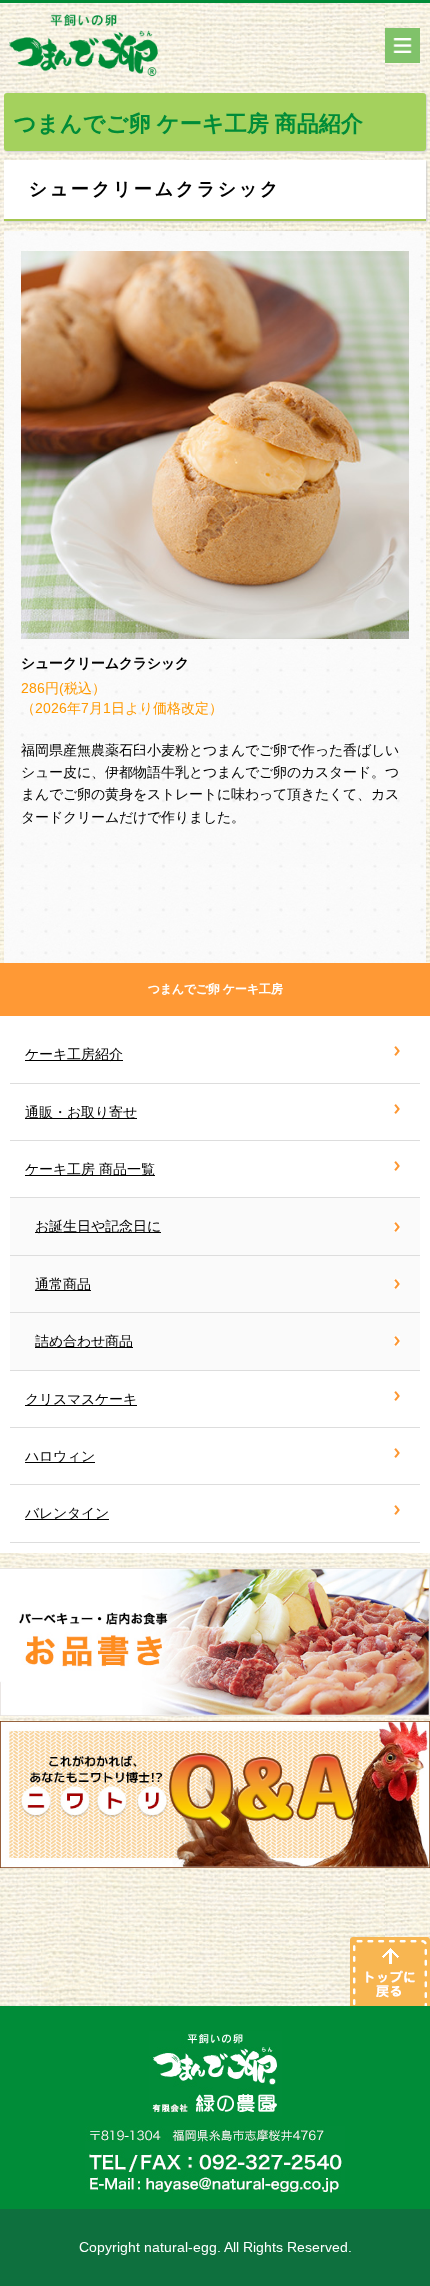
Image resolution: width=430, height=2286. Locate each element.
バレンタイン (67, 1513)
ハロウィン (60, 1456)
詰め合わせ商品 (84, 1341)
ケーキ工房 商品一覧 (90, 1169)
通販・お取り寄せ (81, 1112)
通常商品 (63, 1284)
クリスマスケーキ (81, 1399)
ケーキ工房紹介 (74, 1054)
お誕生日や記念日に (98, 1226)
